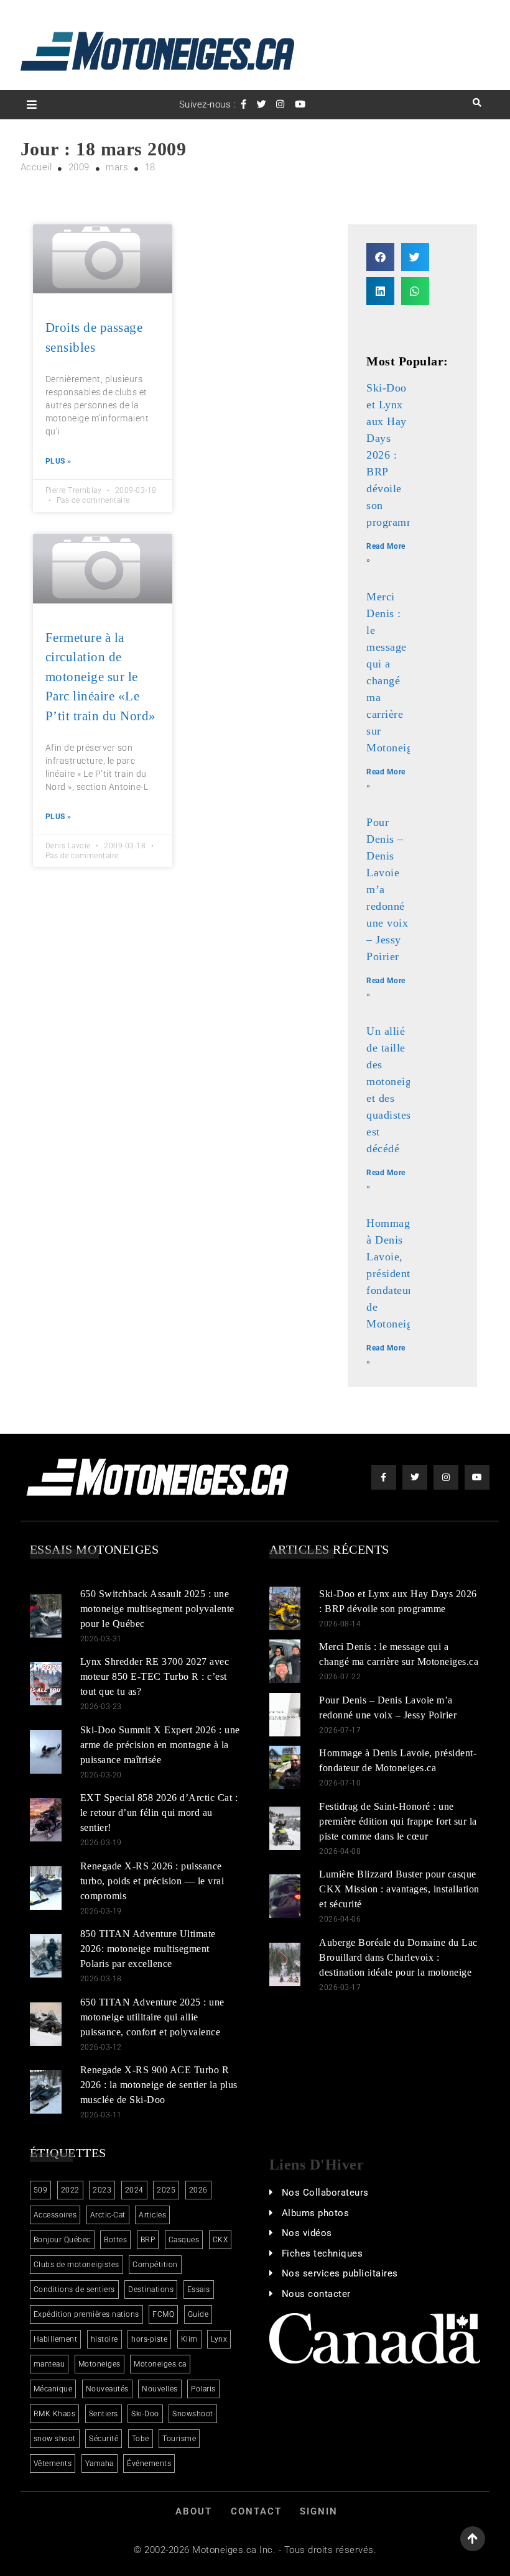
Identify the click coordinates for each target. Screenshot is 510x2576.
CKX (220, 2240)
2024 (134, 2190)
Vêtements (53, 2464)
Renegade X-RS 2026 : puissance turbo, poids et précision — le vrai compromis (152, 1881)
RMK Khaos (55, 2414)
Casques (184, 2240)
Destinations (151, 2290)
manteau (49, 2364)
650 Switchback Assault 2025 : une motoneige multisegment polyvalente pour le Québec (157, 1609)
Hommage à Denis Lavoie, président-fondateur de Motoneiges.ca (401, 1273)
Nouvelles (160, 2389)
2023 (102, 2190)
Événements (149, 2464)
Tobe (141, 2439)
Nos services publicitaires (340, 2273)
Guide (198, 2314)
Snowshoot (193, 2414)
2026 (198, 2190)
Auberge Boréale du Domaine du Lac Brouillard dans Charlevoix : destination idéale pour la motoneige (398, 1957)
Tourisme (179, 2439)
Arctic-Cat (108, 2215)
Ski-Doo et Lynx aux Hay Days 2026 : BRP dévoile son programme (394, 455)
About (194, 2511)
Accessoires (55, 2215)
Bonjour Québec (62, 2240)
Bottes (115, 2240)
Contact (256, 2511)
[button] (380, 257)
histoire (104, 2339)
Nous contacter (316, 2294)
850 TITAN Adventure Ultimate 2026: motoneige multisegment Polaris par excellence (148, 1949)
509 (41, 2190)
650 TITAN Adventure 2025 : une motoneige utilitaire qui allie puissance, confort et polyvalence (152, 2017)
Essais (199, 2290)
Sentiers (104, 2414)
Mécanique (53, 2389)
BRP (148, 2240)
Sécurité (104, 2439)
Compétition (155, 2265)
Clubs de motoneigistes (76, 2265)
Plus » (58, 461)
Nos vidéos (307, 2233)
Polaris (203, 2389)
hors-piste (149, 2339)
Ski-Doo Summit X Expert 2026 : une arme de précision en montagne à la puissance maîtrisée (160, 1745)
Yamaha (100, 2464)
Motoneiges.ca (160, 2364)
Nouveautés (107, 2389)
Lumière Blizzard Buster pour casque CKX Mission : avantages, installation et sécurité (399, 1889)
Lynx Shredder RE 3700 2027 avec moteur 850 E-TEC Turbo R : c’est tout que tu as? (155, 1676)
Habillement (56, 2339)
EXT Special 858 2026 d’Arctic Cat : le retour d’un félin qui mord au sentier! (159, 1813)
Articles (152, 2215)
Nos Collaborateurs (325, 2193)
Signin (319, 2511)
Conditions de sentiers (74, 2290)
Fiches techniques (322, 2253)
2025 (166, 2190)
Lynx (219, 2339)
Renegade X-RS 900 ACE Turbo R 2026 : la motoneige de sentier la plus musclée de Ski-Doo (159, 2085)
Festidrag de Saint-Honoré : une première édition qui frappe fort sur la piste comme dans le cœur (398, 1821)
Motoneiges (100, 2364)
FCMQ (163, 2314)
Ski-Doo (145, 2414)
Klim (189, 2339)
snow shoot (55, 2439)
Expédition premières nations (86, 2314)
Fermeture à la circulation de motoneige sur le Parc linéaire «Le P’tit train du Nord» (101, 677)
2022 (70, 2190)
